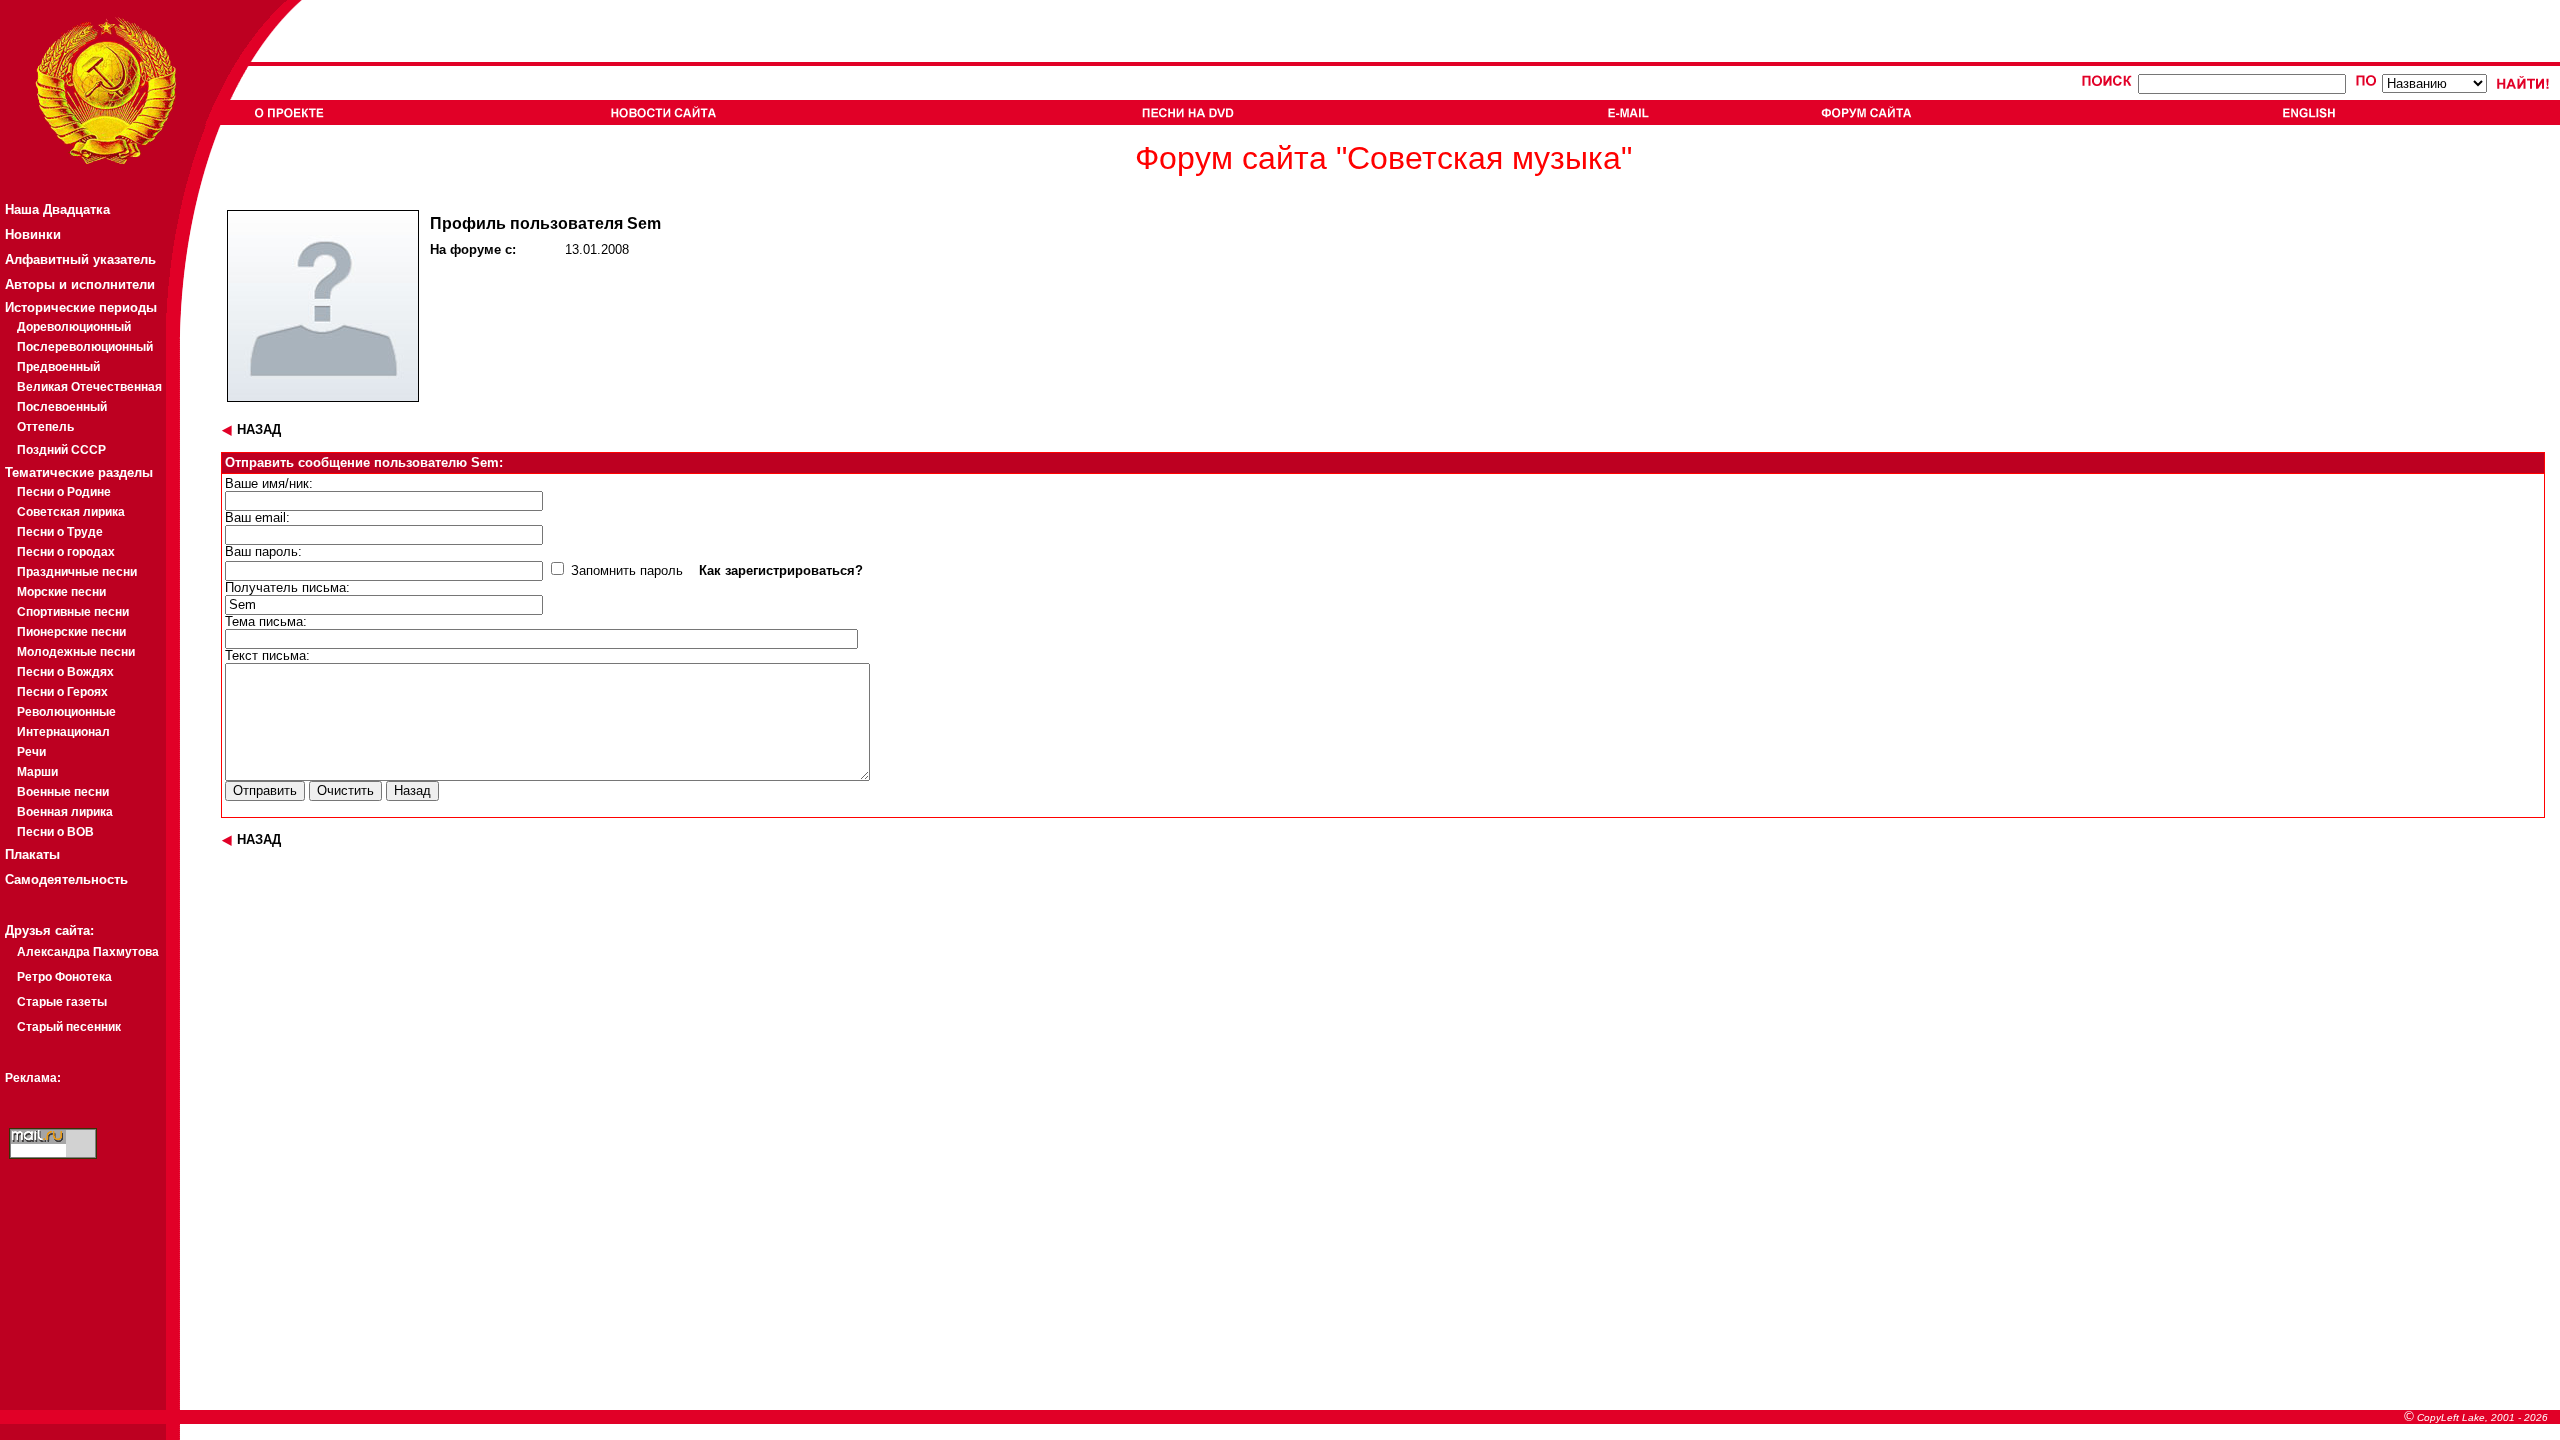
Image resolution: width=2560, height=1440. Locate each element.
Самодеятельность (66, 879)
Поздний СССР (61, 450)
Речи (31, 752)
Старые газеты (62, 1002)
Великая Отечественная (89, 387)
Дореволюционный (74, 327)
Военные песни (63, 792)
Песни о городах (66, 552)
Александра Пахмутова (88, 952)
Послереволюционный (85, 347)
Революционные (66, 712)
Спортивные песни (73, 612)
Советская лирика (71, 512)
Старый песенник (69, 1027)
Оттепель (45, 427)
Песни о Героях (62, 692)
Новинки (33, 234)
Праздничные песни (77, 572)
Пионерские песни (71, 632)
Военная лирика (65, 812)
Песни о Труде (60, 532)
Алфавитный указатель (80, 259)
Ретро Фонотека (64, 977)
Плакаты (32, 854)
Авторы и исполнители (80, 284)
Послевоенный (62, 407)
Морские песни (61, 592)
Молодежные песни (76, 652)
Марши (37, 772)
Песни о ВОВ (55, 832)
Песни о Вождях (65, 672)
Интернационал (63, 732)
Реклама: (33, 1078)
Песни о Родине (64, 492)
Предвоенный (58, 367)
